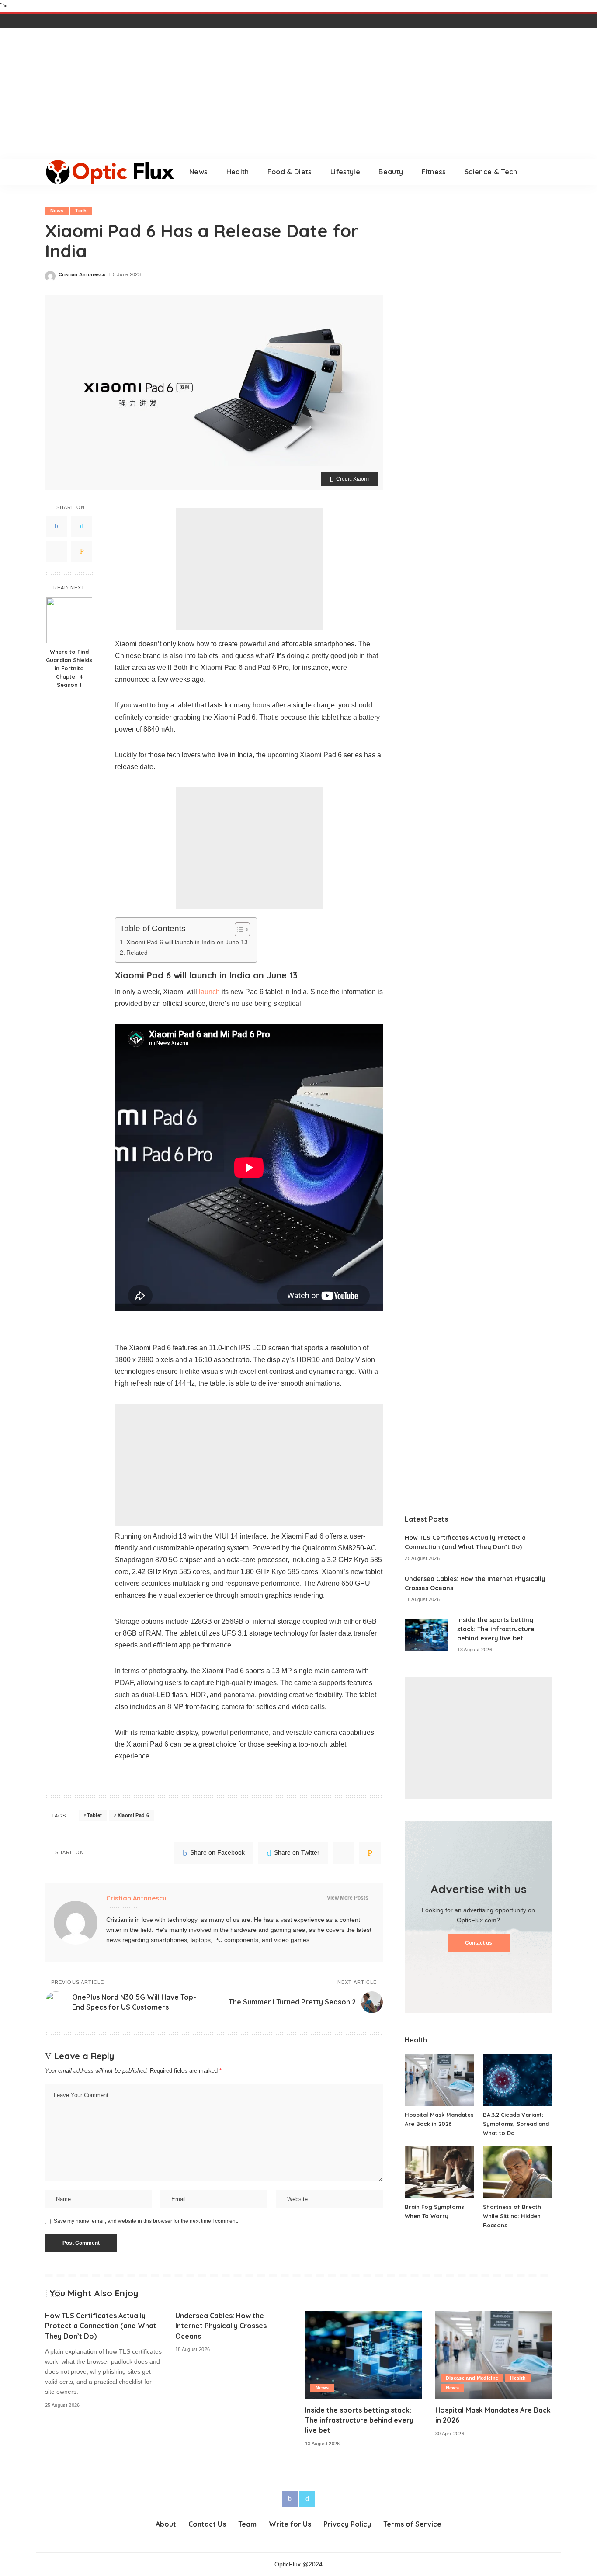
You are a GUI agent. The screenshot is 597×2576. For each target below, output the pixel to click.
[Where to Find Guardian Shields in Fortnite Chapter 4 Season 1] (69, 620)
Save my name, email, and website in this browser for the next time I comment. (146, 2221)
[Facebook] (56, 526)
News (57, 211)
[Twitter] (82, 526)
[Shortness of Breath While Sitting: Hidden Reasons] (517, 2172)
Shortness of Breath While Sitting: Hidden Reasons (512, 2216)
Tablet (94, 1815)
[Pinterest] (56, 551)
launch (209, 992)
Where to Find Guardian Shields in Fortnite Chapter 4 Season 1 (69, 668)
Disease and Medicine (472, 2378)
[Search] (546, 172)
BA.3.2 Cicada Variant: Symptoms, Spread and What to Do (516, 2124)
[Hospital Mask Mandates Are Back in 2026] (439, 2080)
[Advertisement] (298, 93)
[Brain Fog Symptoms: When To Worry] (439, 2172)
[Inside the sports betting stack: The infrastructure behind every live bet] (427, 1635)
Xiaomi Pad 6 (133, 1815)
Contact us (479, 1943)
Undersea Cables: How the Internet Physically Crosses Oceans (221, 2326)
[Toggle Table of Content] (238, 929)
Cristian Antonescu (82, 275)
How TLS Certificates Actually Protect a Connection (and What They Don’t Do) (101, 2326)
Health (518, 2378)
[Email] (82, 551)
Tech (81, 211)
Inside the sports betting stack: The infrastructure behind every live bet (496, 1629)
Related (137, 953)
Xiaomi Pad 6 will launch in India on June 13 (187, 942)
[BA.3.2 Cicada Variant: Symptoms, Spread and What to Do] (517, 2080)
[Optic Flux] (111, 172)
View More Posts (348, 1898)
